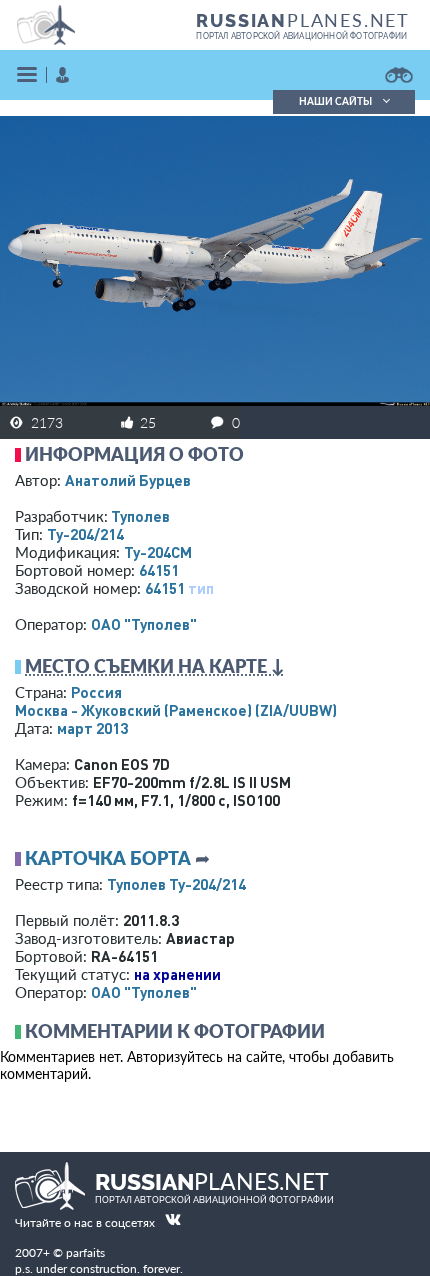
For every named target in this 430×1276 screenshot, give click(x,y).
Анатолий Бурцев (128, 480)
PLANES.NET (303, 20)
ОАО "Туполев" (144, 624)
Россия (96, 692)
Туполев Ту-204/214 (176, 884)
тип (201, 588)
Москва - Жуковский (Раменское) (176, 710)
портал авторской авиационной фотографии (301, 36)
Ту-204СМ (158, 552)
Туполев (140, 516)
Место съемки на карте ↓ (155, 666)
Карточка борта (108, 858)
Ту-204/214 (85, 534)
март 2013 (92, 728)
